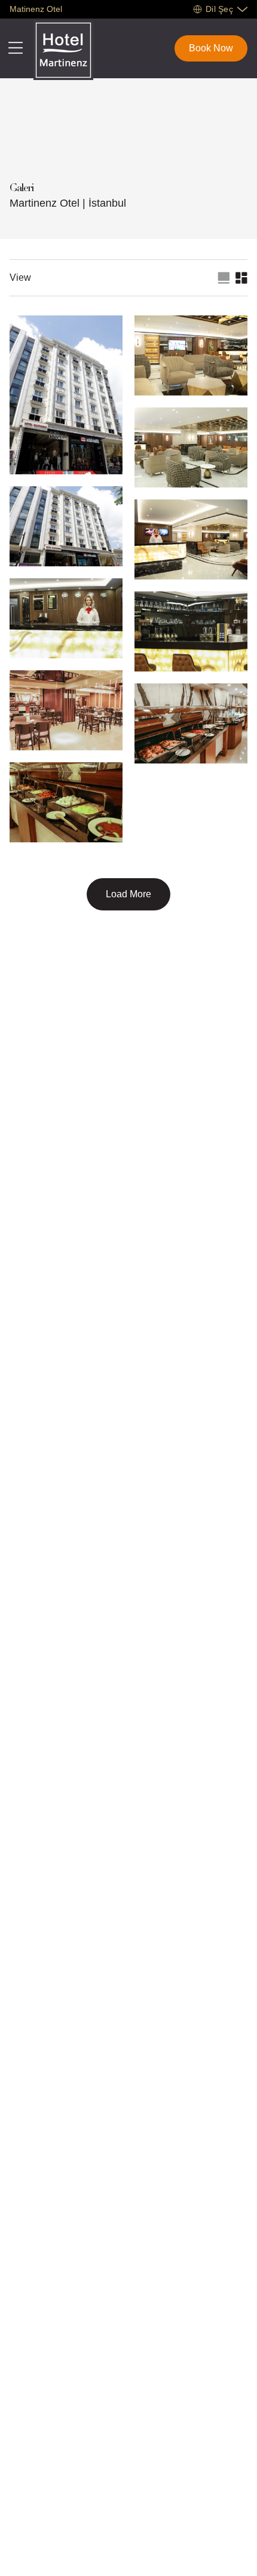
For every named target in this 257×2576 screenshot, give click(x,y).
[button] (218, 9)
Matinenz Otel (36, 9)
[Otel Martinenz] (63, 50)
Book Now (211, 48)
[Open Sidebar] (16, 48)
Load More (128, 894)
